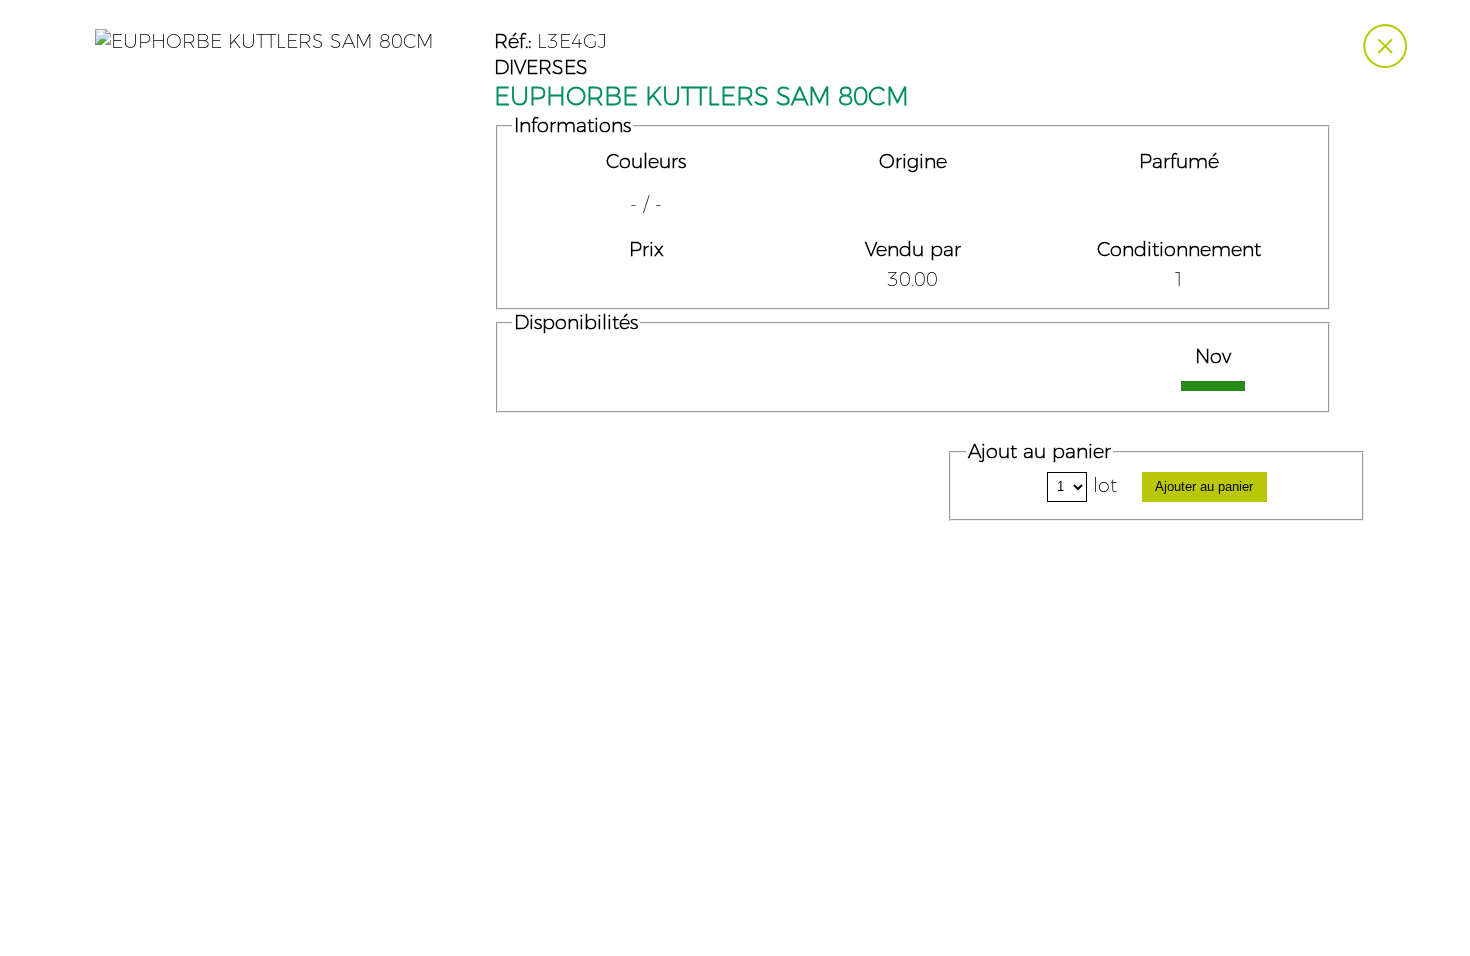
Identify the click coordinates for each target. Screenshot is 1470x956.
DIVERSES (541, 68)
